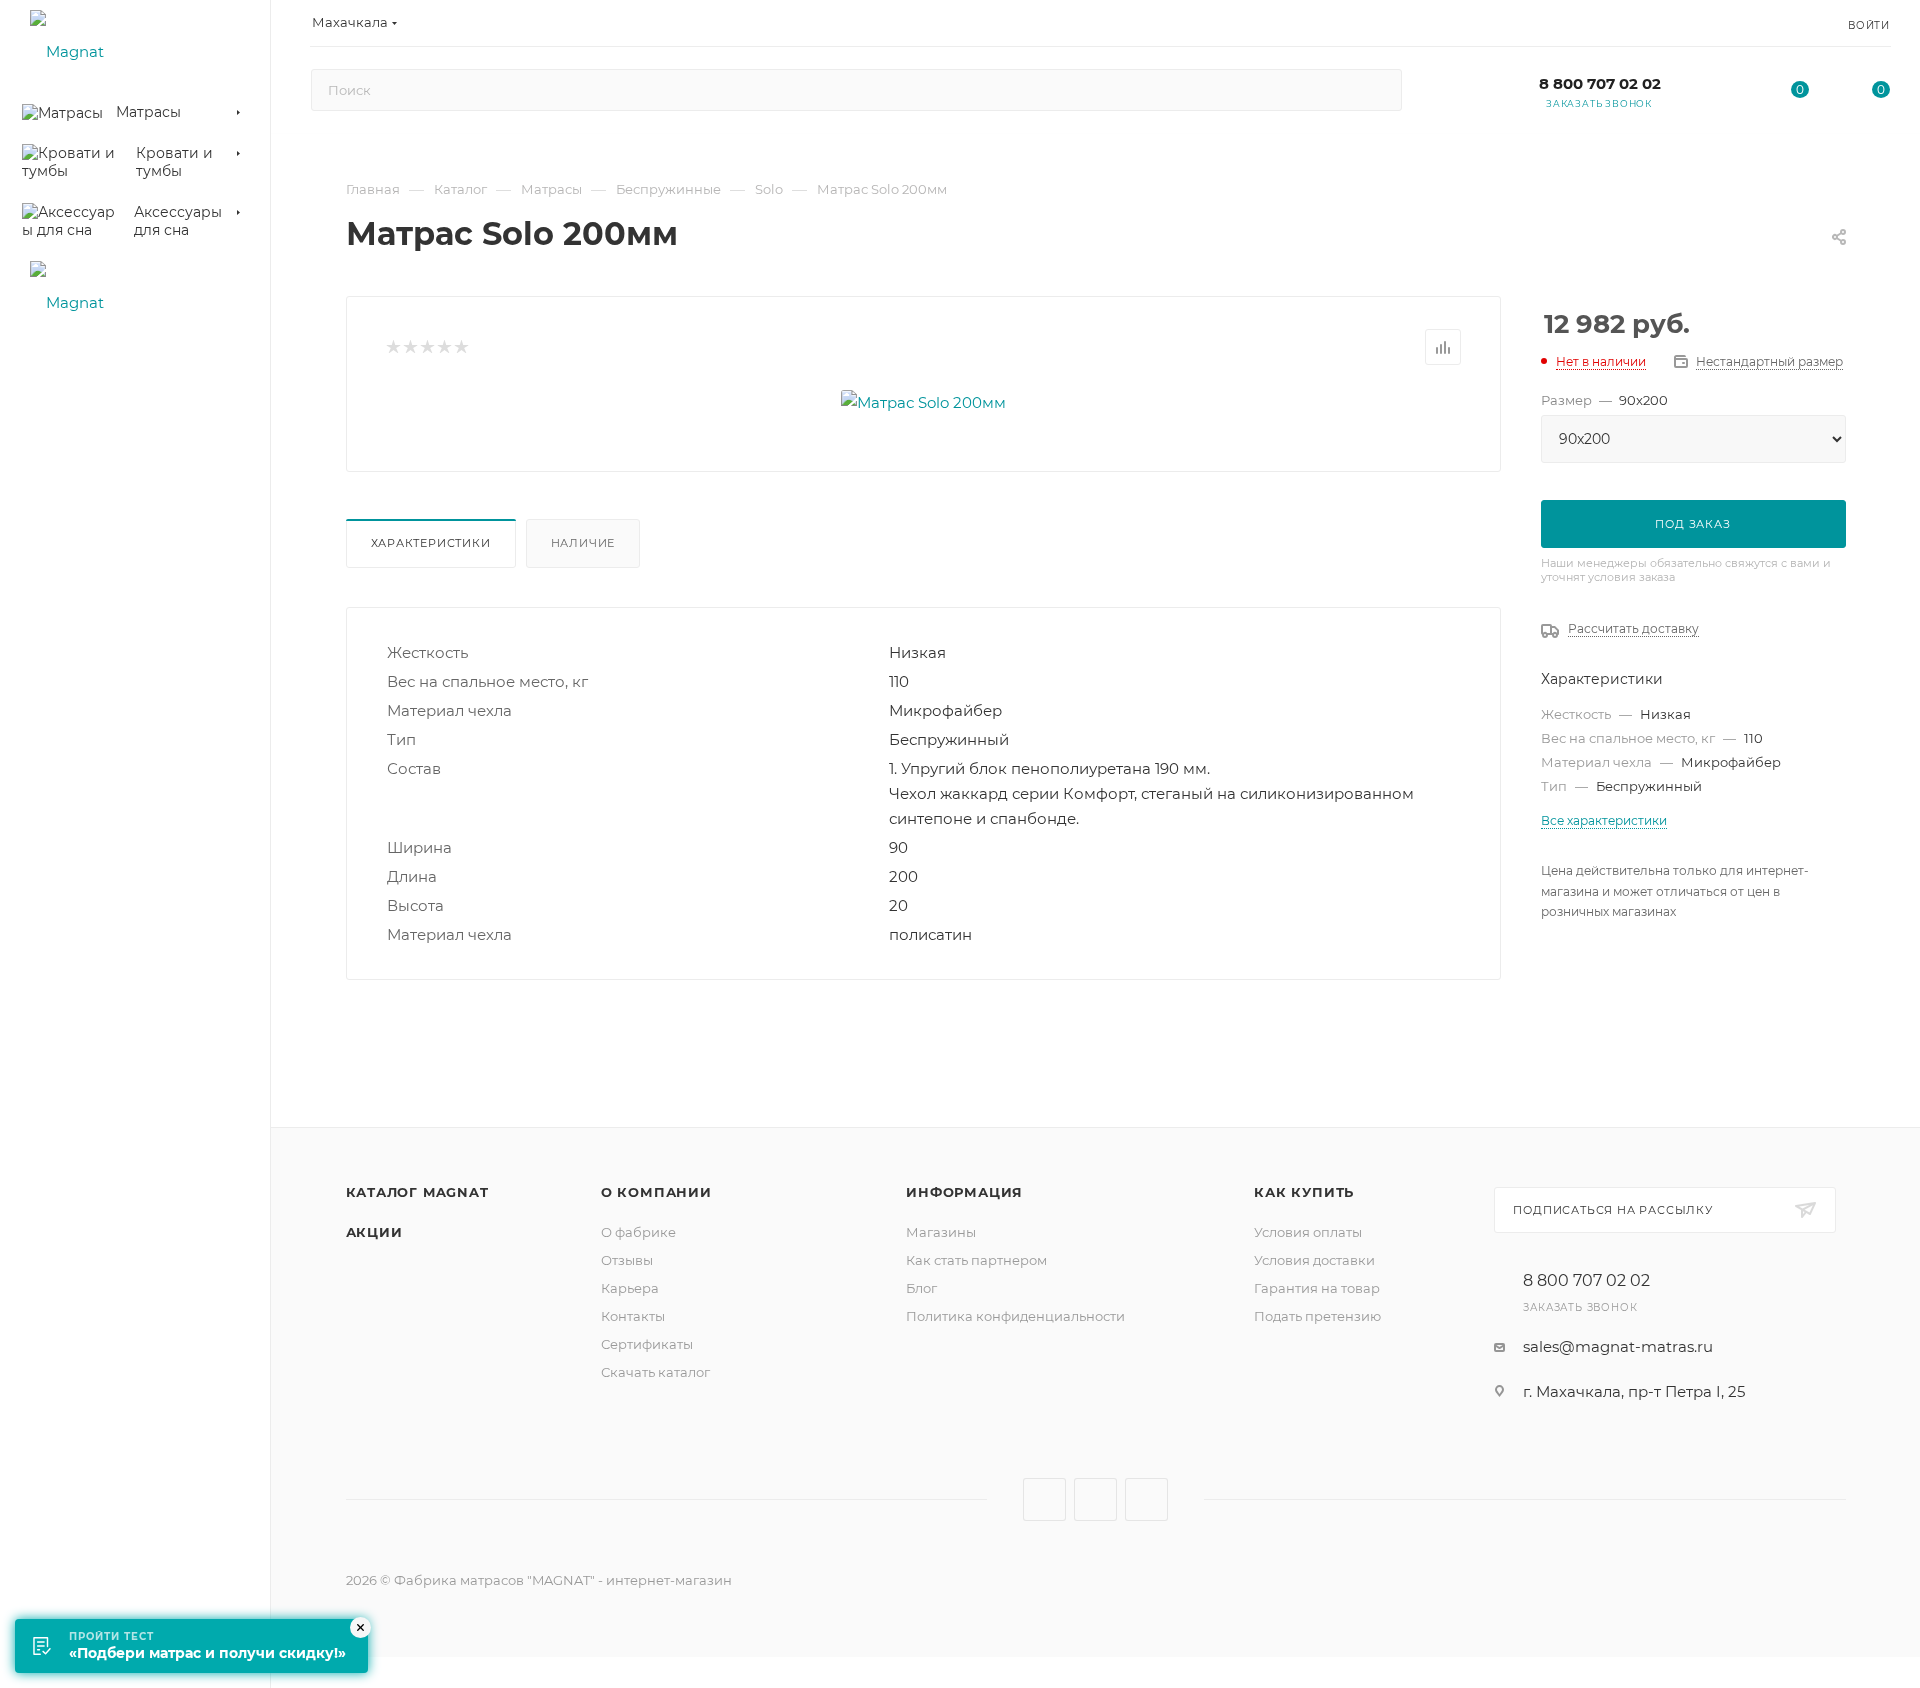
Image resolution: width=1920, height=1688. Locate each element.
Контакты (633, 1316)
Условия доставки (1314, 1260)
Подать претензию (1317, 1316)
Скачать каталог (655, 1372)
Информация (964, 1192)
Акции (374, 1232)
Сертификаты (647, 1344)
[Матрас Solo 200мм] (923, 402)
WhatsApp (1146, 1499)
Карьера (630, 1288)
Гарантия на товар (1317, 1288)
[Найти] (1377, 90)
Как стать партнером (976, 1260)
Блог (921, 1288)
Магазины (941, 1232)
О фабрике (638, 1232)
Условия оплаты (1308, 1232)
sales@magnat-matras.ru (1618, 1346)
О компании (656, 1192)
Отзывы (627, 1260)
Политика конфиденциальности (1015, 1316)
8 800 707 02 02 (1600, 83)
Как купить (1304, 1192)
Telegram (1095, 1499)
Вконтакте (1044, 1499)
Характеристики (431, 543)
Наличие (583, 543)
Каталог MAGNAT (417, 1192)
